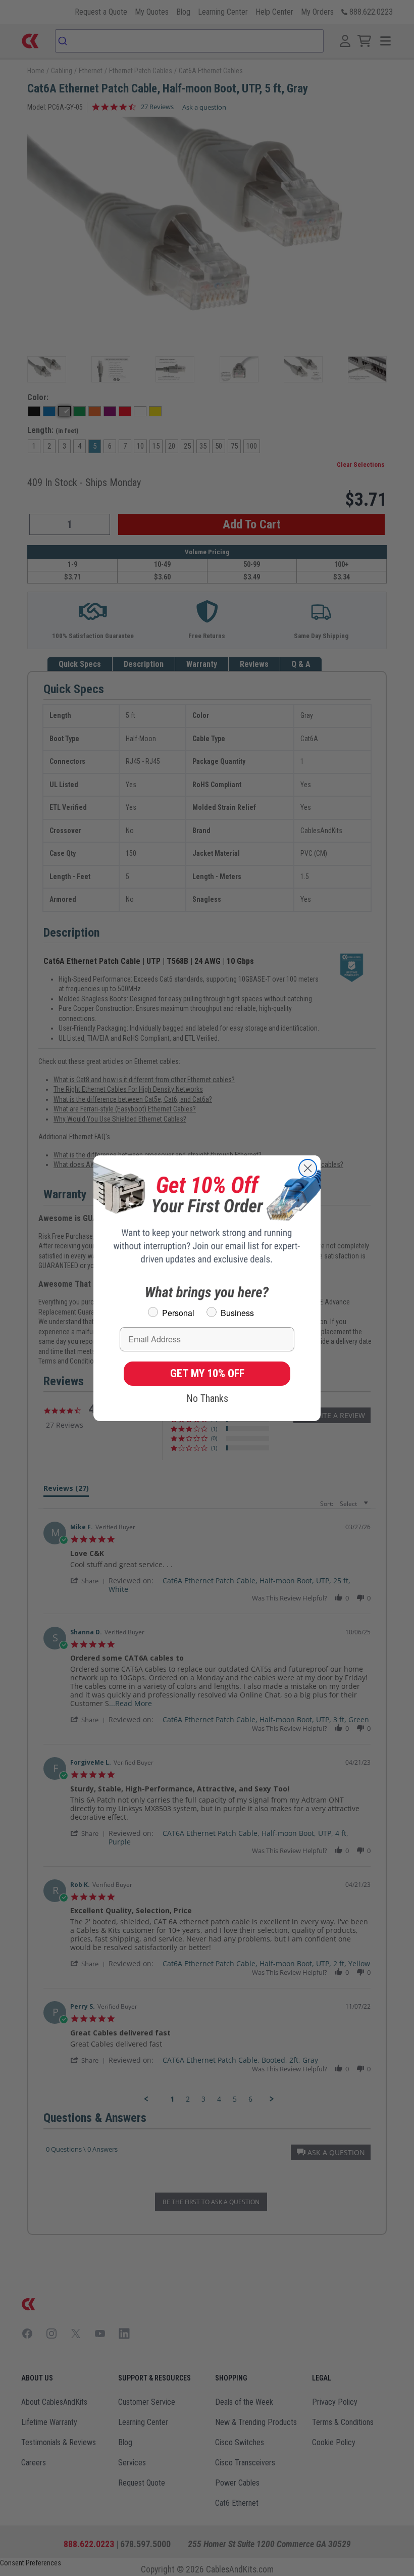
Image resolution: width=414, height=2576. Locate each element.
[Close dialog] (308, 1168)
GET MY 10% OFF (207, 1373)
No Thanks (207, 1398)
